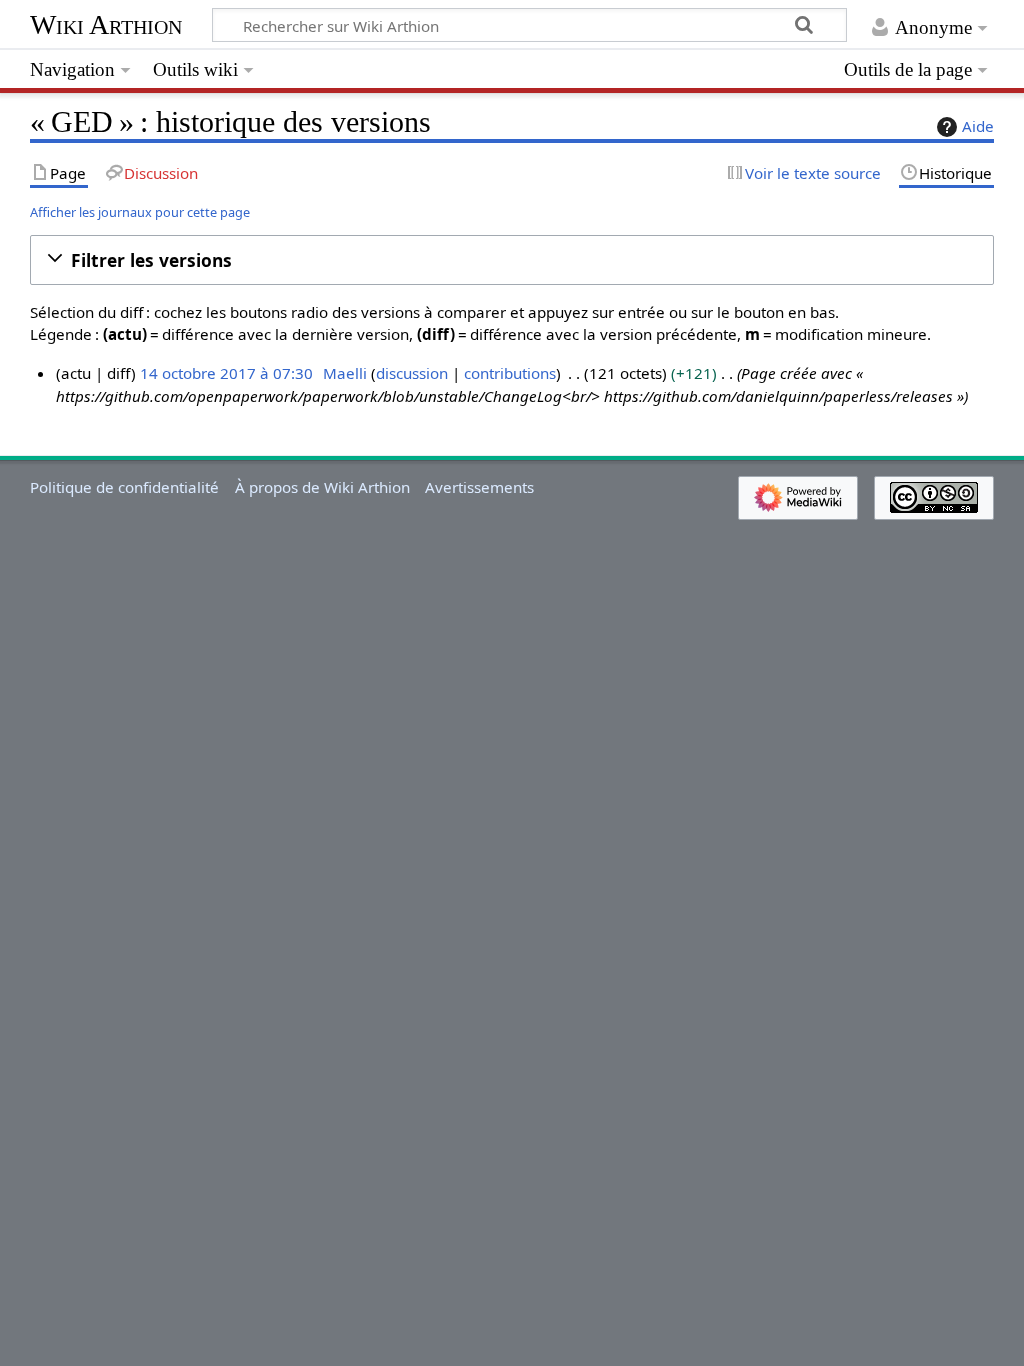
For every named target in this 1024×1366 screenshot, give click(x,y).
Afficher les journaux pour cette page (140, 212)
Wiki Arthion (106, 24)
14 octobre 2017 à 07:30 (226, 373)
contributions (510, 373)
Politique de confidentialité (124, 487)
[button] (511, 260)
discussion (412, 373)
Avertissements (479, 487)
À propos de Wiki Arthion (322, 487)
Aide (978, 126)
